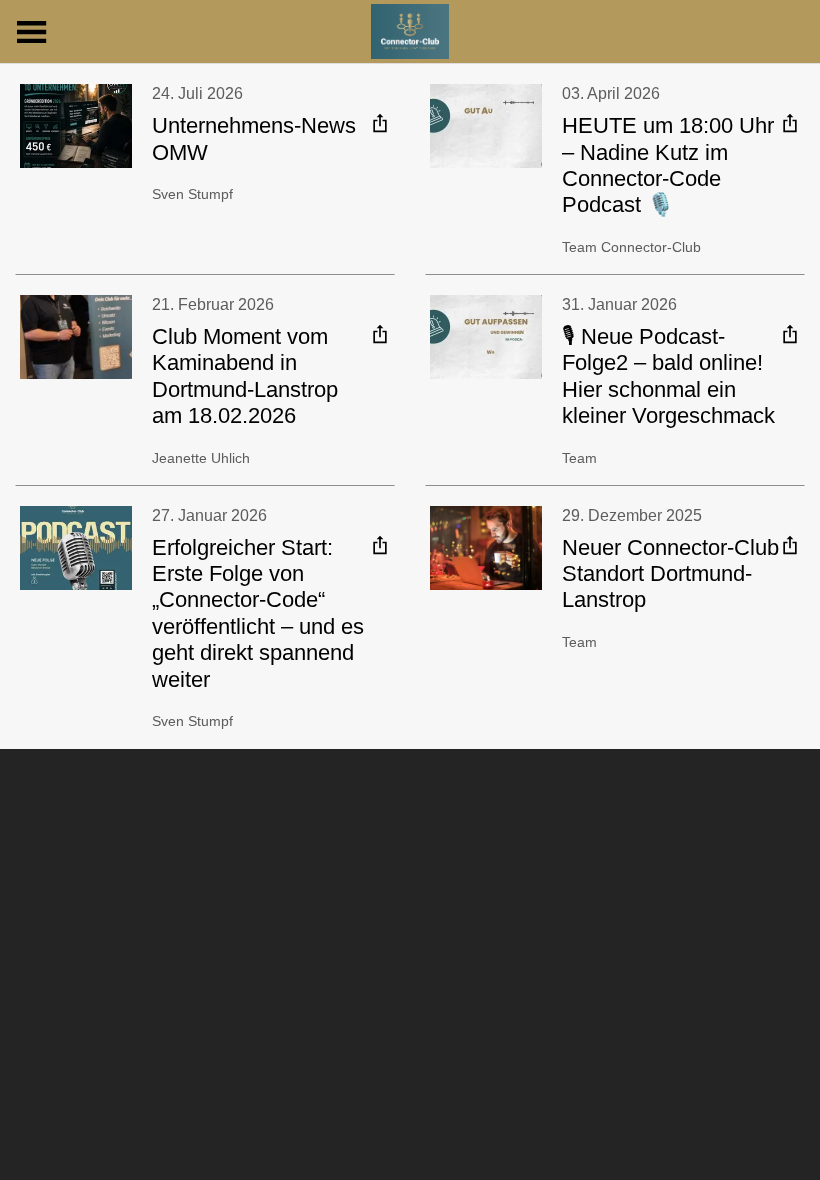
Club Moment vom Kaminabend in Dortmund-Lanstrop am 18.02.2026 (245, 376)
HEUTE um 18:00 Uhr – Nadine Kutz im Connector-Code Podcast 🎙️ (668, 165)
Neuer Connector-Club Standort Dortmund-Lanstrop (670, 574)
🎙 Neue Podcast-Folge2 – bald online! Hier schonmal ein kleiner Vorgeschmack (668, 376)
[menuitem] (380, 123)
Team (579, 458)
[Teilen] (380, 123)
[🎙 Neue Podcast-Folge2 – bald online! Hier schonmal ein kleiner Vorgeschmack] (486, 337)
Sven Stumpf (192, 194)
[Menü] (32, 32)
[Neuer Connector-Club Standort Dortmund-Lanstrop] (486, 548)
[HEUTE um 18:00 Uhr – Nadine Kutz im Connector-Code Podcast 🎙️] (486, 126)
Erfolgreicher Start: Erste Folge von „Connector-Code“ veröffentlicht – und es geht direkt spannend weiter (258, 613)
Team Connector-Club (631, 247)
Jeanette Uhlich (201, 458)
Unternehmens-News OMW (254, 138)
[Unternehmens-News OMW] (76, 126)
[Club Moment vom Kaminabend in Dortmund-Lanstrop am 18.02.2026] (76, 337)
